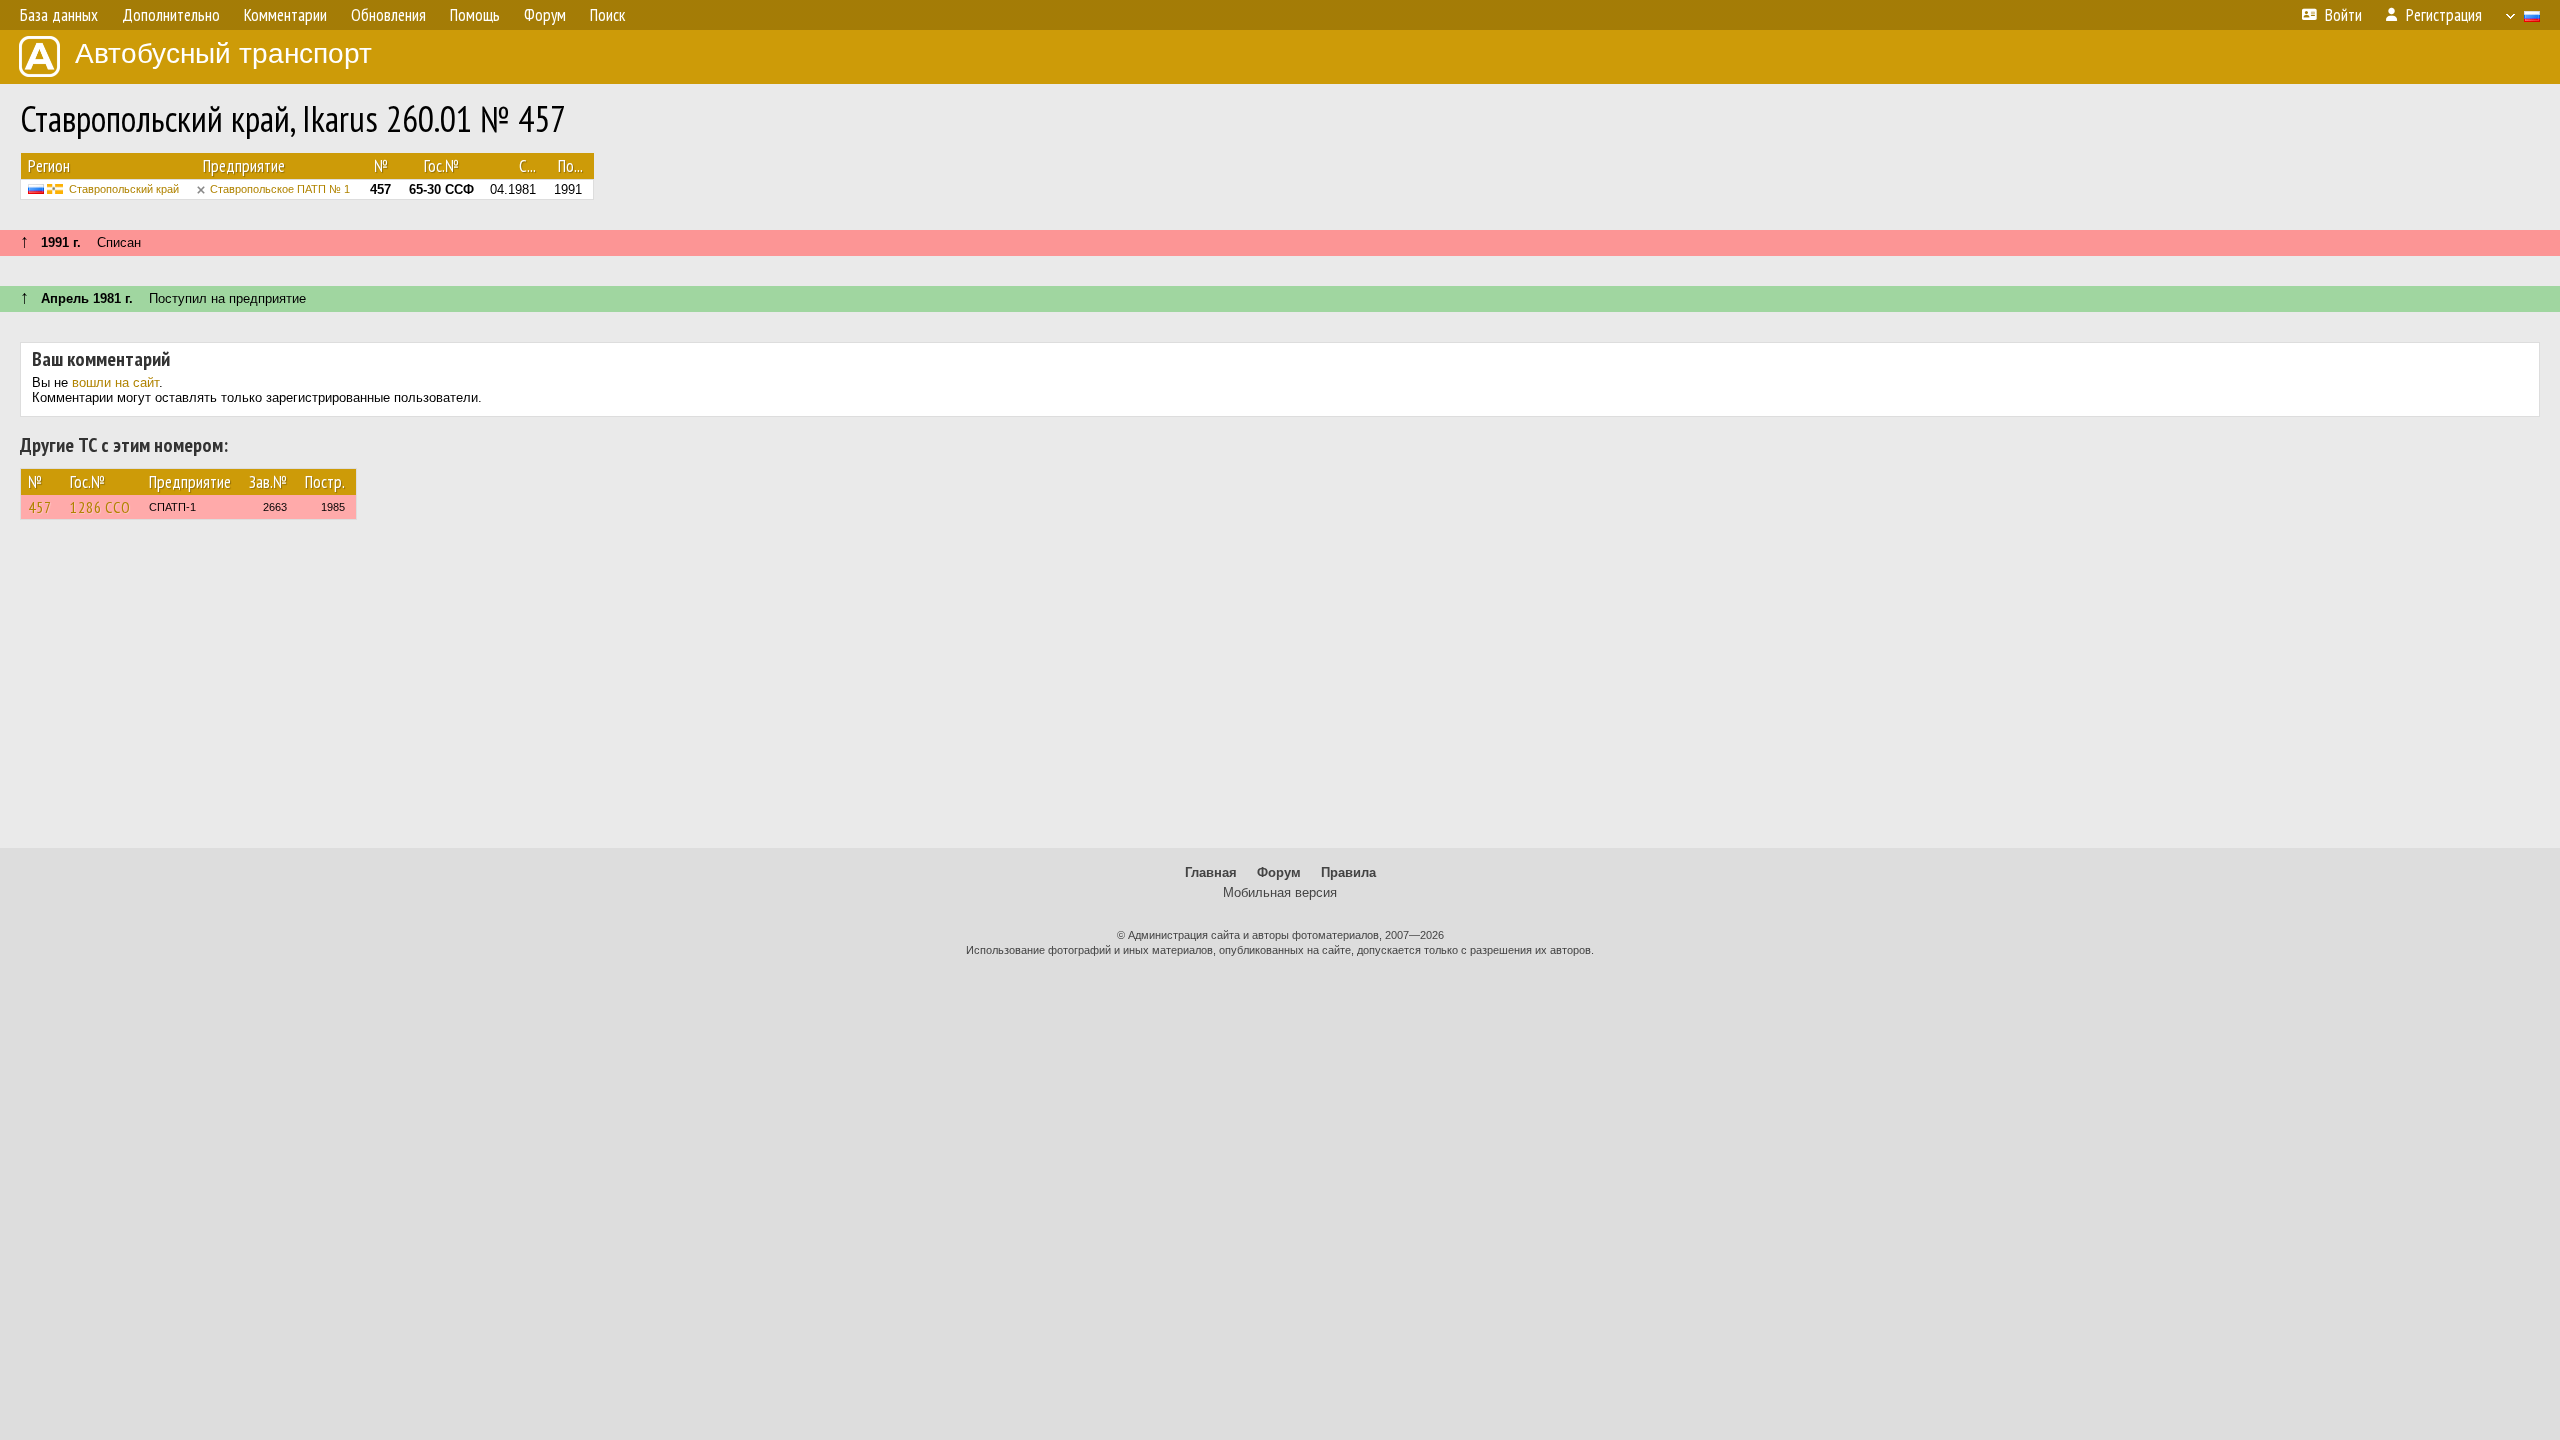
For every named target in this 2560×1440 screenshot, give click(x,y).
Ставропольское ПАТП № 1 (280, 189)
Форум (1279, 872)
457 (40, 507)
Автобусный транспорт (223, 53)
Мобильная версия (1280, 892)
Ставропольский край (124, 189)
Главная (1211, 872)
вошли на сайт (115, 382)
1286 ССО (100, 507)
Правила (1348, 872)
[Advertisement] (1280, 693)
